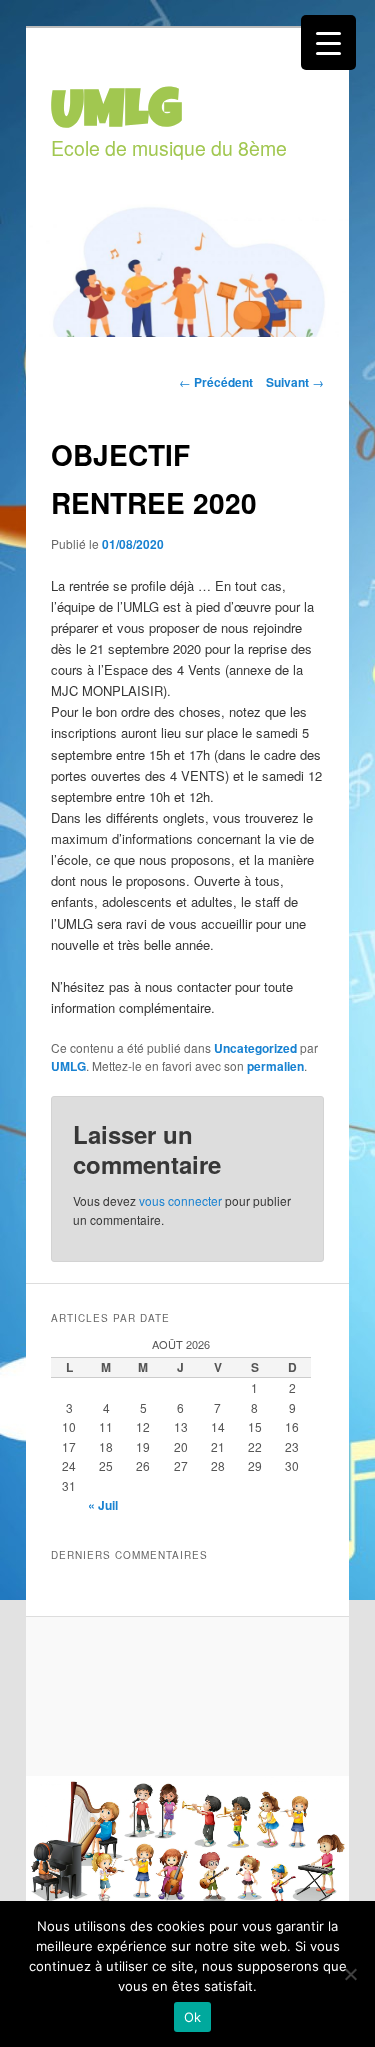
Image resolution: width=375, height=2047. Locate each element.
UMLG (68, 1066)
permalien (275, 1066)
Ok (193, 2017)
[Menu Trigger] (328, 42)
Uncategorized (255, 1048)
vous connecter (180, 1200)
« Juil (103, 1505)
